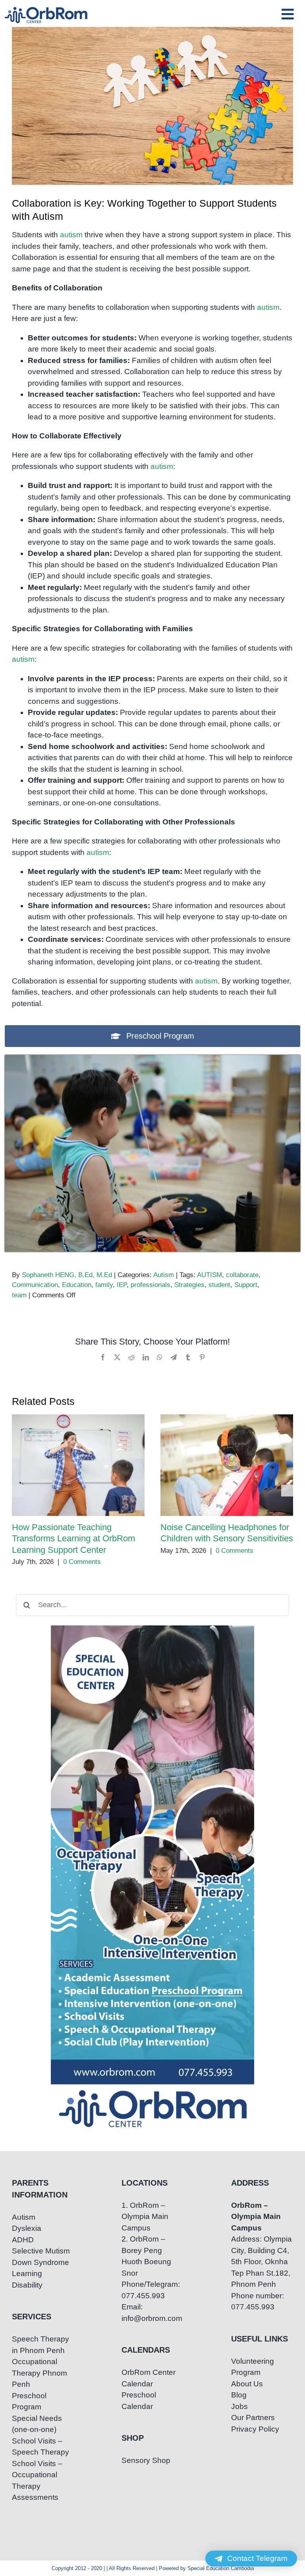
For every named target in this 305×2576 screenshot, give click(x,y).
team (19, 1295)
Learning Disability (27, 2279)
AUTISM (209, 1275)
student (219, 1285)
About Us (247, 2384)
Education (77, 1285)
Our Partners (253, 2418)
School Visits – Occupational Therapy (37, 2475)
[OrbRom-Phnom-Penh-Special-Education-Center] (46, 9)
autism (71, 235)
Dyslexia (27, 2228)
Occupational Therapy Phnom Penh (40, 2373)
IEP (122, 1285)
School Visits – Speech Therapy (41, 2447)
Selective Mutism (41, 2251)
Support (246, 1285)
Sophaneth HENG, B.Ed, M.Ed (67, 1275)
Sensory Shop (146, 2460)
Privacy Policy (255, 2429)
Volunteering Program (253, 2367)
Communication (35, 1285)
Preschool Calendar (139, 2401)
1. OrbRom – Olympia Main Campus (145, 2217)
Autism (164, 1275)
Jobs (239, 2406)
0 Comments (82, 1562)
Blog (239, 2395)
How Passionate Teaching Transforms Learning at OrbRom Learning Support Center (78, 1465)
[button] (18, 1491)
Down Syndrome (41, 2262)
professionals (151, 1285)
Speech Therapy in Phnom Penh (41, 2345)
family (104, 1285)
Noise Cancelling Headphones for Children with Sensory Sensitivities (227, 1465)
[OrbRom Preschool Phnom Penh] (152, 1059)
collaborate (242, 1275)
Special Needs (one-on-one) (37, 2424)
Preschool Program (29, 2401)
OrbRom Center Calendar (149, 2378)
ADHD (23, 2240)
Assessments (35, 2497)
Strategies (189, 1285)
